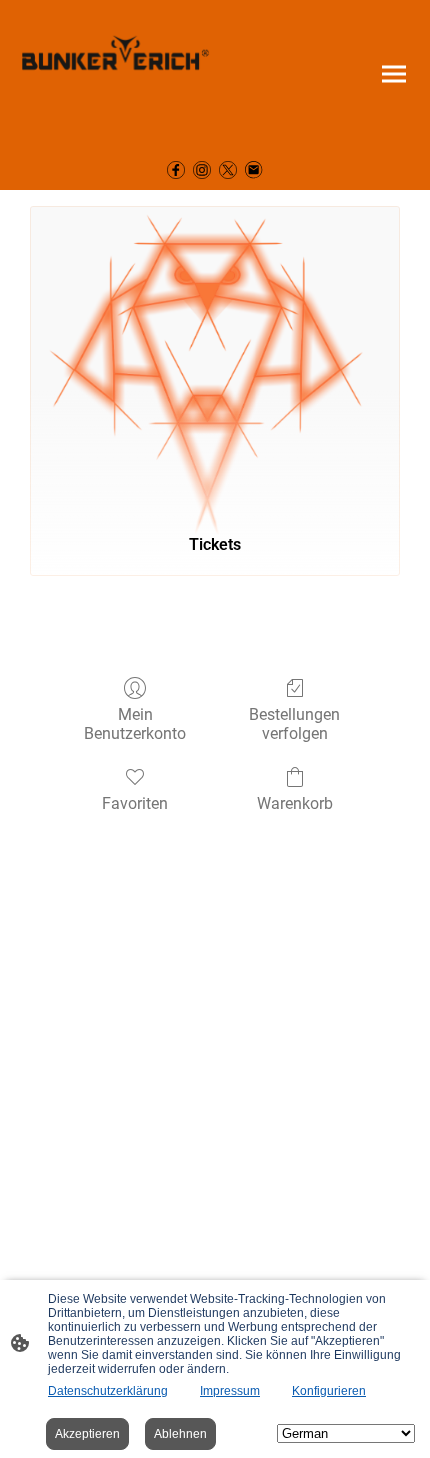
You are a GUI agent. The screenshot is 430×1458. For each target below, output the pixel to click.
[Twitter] (228, 170)
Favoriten (135, 803)
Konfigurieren (329, 1391)
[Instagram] (202, 170)
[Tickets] (215, 362)
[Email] (254, 170)
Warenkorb (295, 803)
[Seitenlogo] (115, 74)
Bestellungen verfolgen (294, 724)
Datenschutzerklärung (108, 1391)
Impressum (230, 1391)
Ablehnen (180, 1434)
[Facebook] (176, 170)
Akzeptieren (87, 1434)
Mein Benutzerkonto (135, 724)
